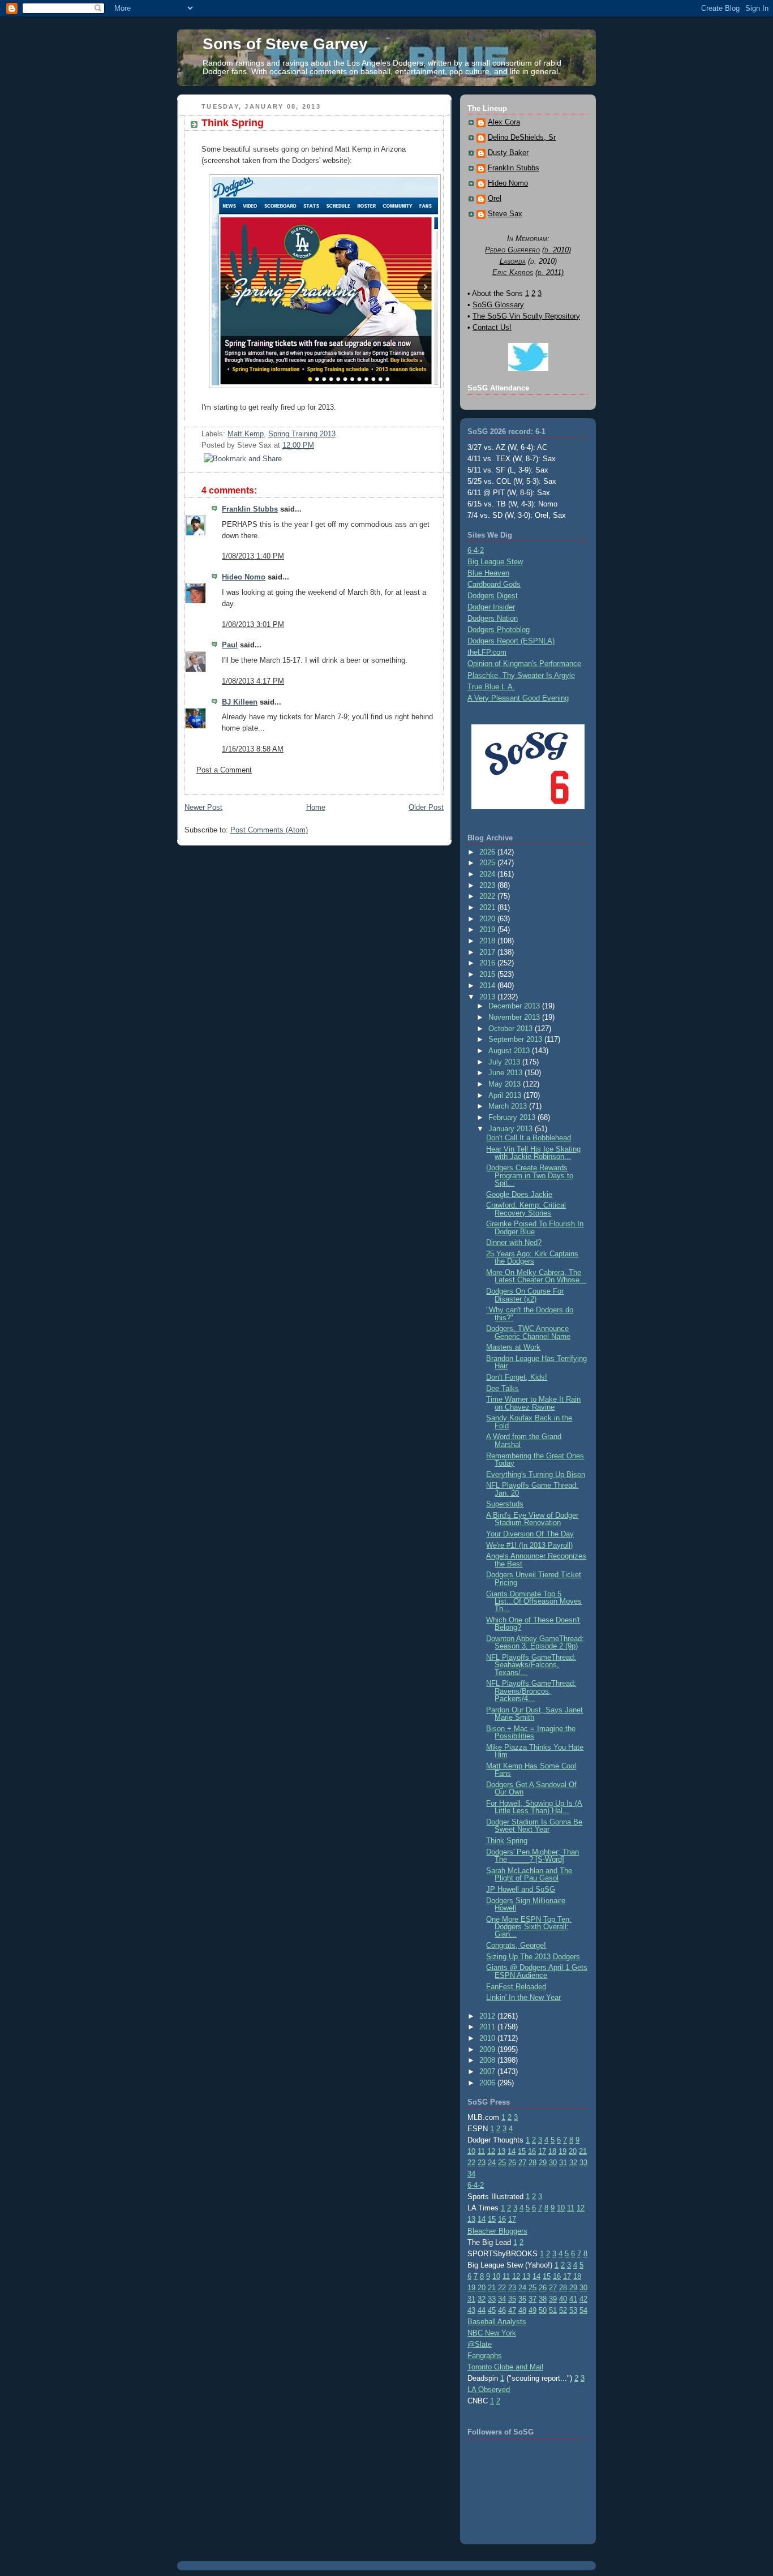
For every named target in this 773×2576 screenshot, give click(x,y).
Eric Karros (513, 272)
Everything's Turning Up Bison (536, 1474)
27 (522, 2163)
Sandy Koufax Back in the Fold (529, 1422)
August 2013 (510, 1051)
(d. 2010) (557, 250)
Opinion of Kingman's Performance (524, 664)
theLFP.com (487, 652)
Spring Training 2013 (302, 434)
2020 (488, 919)
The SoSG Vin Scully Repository (526, 316)
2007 (488, 2071)
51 (553, 2310)
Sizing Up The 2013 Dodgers (533, 1957)
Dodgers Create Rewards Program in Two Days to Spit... (530, 1175)
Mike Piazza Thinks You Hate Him (535, 1751)
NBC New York (492, 2333)
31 (563, 2163)
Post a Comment (224, 770)
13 (501, 2151)
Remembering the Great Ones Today (535, 1459)
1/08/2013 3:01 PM (253, 624)
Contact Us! (492, 327)
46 (502, 2310)
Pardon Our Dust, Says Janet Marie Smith (534, 1714)
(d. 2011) (549, 272)
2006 (488, 2083)
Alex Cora (504, 122)
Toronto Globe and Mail (505, 2367)
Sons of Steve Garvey (285, 44)
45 (492, 2310)
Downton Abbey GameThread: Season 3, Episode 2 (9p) (535, 1642)
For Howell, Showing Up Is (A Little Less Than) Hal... (534, 1807)
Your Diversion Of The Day (530, 1534)
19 (562, 2151)
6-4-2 (476, 550)
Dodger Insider (491, 607)
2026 (488, 852)
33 (583, 2163)
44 (482, 2310)
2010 (488, 2038)
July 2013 (505, 1062)
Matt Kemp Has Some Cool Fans (531, 1770)
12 (491, 2151)
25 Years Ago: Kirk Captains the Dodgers (532, 1257)
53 (573, 2310)
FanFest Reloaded (516, 1987)
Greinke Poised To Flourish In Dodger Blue (535, 1227)
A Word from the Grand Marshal (524, 1440)
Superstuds (505, 1504)
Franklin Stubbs (250, 509)
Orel (495, 199)
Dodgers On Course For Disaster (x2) (525, 1295)
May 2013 (506, 1084)
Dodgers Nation (493, 618)
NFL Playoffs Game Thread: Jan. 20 (532, 1489)
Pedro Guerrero (512, 250)
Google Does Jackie (519, 1194)
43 (471, 2310)
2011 (488, 2027)
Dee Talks (503, 1388)
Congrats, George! (516, 1945)
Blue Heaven (488, 573)
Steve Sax (505, 214)
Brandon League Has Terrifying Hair (536, 1362)
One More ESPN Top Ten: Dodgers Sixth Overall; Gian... (529, 1927)
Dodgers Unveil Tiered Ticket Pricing (534, 1578)
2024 (488, 874)
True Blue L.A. (491, 687)
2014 (488, 986)
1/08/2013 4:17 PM (253, 681)
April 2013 (506, 1095)
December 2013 (515, 1006)
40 (563, 2299)
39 (553, 2299)
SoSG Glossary (498, 305)
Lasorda (513, 261)
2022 (488, 896)
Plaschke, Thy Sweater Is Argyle (521, 675)
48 (522, 2310)
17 (542, 2151)
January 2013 (512, 1129)
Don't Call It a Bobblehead (529, 1138)
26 (512, 2163)
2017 (488, 952)
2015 (488, 974)
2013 (488, 997)
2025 (488, 863)
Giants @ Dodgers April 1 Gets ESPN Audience (537, 1971)
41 (573, 2299)
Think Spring (233, 123)
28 (532, 2163)
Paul (230, 645)
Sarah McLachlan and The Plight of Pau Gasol (529, 1874)
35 (512, 2299)
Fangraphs (485, 2356)
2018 (488, 941)
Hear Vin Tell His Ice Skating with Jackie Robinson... (533, 1153)
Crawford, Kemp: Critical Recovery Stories (526, 1209)
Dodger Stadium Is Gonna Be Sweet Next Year (534, 1826)
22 (471, 2163)
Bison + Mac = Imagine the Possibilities (531, 1732)
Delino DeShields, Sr (522, 138)
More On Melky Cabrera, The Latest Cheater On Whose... (536, 1276)
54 (583, 2310)
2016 (488, 963)
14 (512, 2151)
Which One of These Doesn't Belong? (533, 1624)
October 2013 (512, 1029)
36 (522, 2299)
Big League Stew (495, 562)
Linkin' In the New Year (523, 1997)
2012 (488, 2016)
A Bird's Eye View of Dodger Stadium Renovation (532, 1519)
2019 (488, 929)
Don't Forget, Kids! (517, 1377)
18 (552, 2151)
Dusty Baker (508, 153)
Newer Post (203, 807)
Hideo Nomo (244, 577)
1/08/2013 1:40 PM (253, 556)
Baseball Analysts (497, 2322)
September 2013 (516, 1039)
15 (522, 2151)
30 (553, 2163)
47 (512, 2310)
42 (583, 2299)
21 (583, 2151)
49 (532, 2310)
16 (532, 2151)
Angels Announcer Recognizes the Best (536, 1560)
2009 (488, 2049)
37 (532, 2299)
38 (543, 2299)
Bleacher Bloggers (497, 2231)
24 (492, 2163)
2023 (488, 885)
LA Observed (489, 2390)
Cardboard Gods (494, 584)
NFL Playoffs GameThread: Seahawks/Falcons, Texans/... (531, 1665)
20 (573, 2151)
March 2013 (509, 1106)
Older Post (426, 807)
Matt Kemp (246, 434)
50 (543, 2310)
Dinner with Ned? (514, 1242)
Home (316, 807)
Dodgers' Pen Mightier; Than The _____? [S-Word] (532, 1856)
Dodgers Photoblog (499, 630)
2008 (488, 2060)
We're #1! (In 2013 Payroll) (529, 1545)
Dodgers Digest (493, 596)
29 (543, 2163)
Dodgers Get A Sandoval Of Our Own (531, 1788)
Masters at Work (513, 1347)
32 (573, 2163)
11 (481, 2151)
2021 (488, 907)
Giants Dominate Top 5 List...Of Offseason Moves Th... (534, 1602)
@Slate (480, 2344)
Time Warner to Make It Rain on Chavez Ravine (533, 1403)
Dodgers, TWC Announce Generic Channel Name (528, 1332)
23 (482, 2163)
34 (471, 2174)
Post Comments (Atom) (269, 830)
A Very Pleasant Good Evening (518, 698)
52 (563, 2310)
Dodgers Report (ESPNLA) (511, 641)
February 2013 (513, 1117)
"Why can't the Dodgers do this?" (530, 1313)
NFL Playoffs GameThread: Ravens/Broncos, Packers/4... (531, 1691)
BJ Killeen (240, 702)
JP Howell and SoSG (521, 1889)
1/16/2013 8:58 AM (253, 749)
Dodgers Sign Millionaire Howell (526, 1904)
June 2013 (506, 1073)
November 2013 (515, 1017)
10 (471, 2151)
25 (502, 2163)
